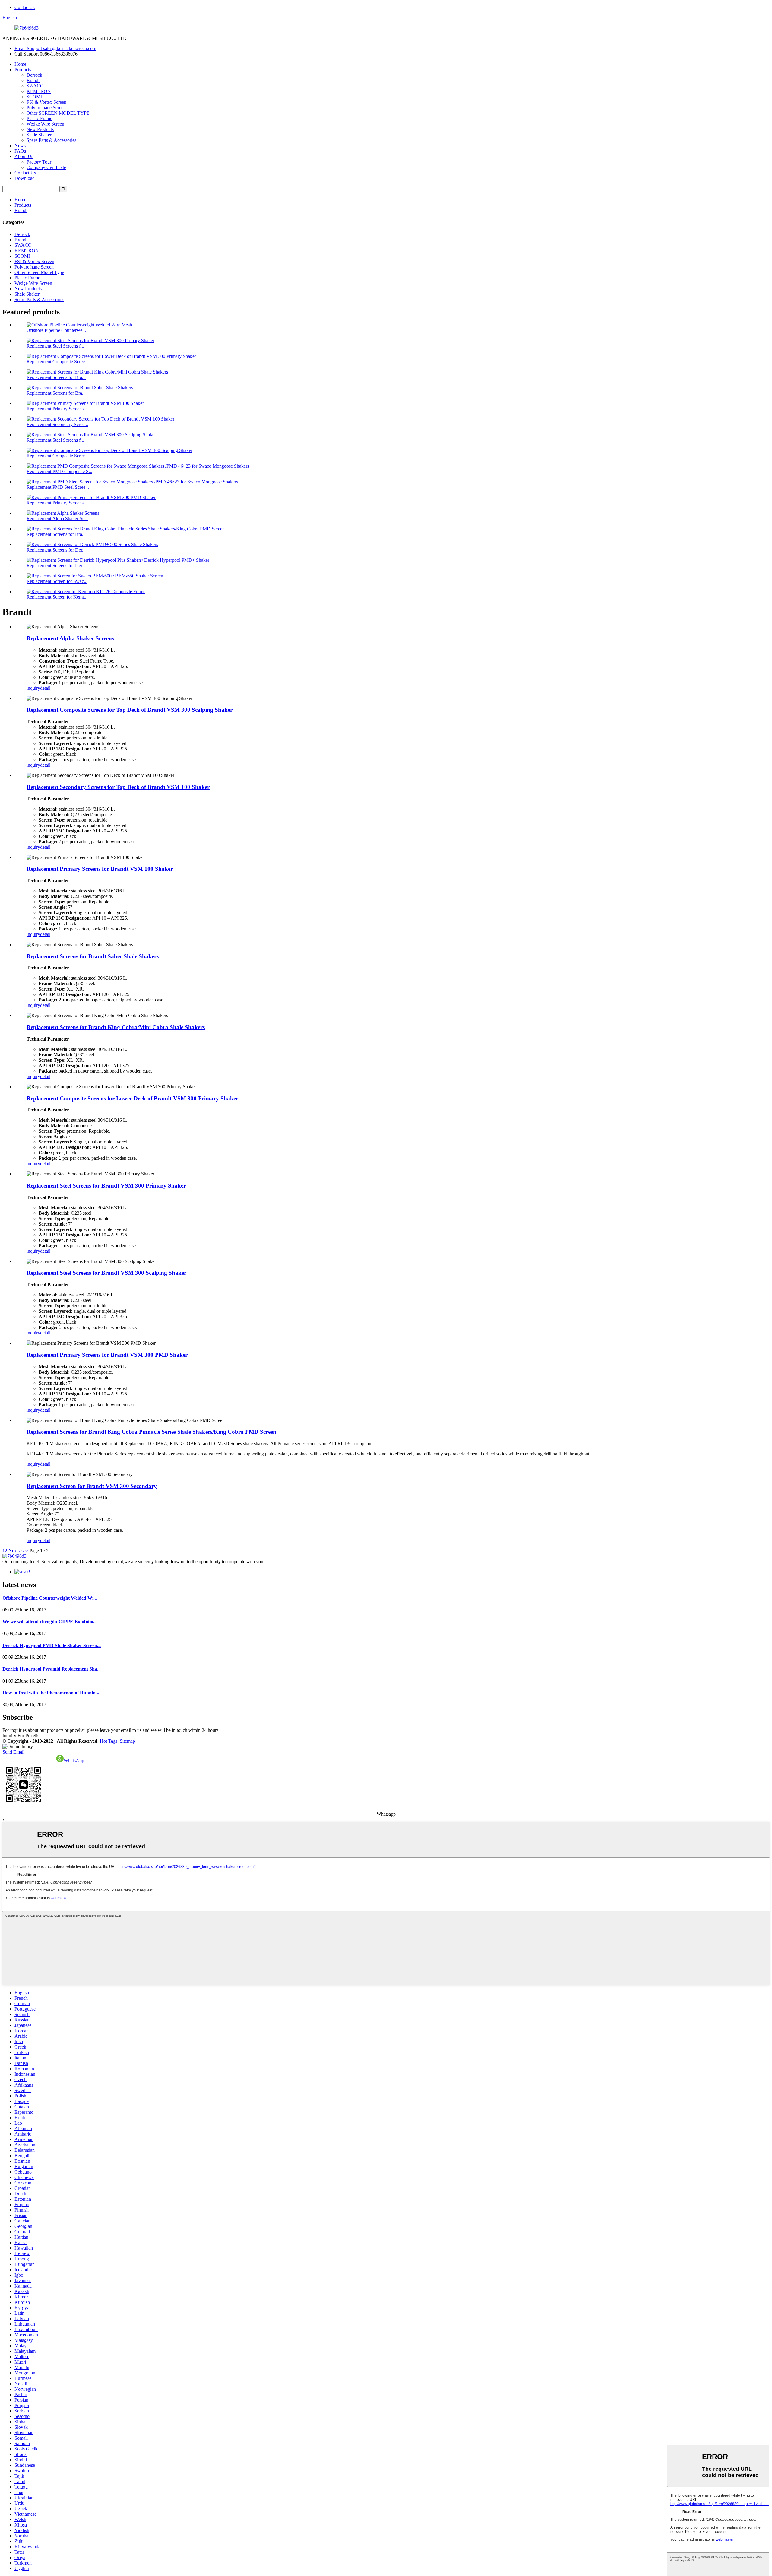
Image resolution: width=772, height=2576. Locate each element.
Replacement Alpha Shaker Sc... (57, 518)
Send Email (13, 1752)
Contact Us (25, 173)
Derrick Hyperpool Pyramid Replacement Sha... (52, 1669)
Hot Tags (109, 1741)
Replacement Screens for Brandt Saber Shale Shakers (93, 956)
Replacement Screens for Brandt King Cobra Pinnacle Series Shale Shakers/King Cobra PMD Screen (151, 1432)
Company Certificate (46, 167)
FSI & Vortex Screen (46, 102)
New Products (40, 129)
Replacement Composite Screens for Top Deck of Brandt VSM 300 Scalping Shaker (130, 710)
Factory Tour (39, 162)
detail (45, 688)
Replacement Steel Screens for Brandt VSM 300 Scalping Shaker (106, 1273)
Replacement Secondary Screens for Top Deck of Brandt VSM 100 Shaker (118, 787)
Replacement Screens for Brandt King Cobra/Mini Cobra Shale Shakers (116, 1027)
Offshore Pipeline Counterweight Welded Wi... (50, 1598)
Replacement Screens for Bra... (56, 377)
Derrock (34, 75)
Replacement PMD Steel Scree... (58, 487)
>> (26, 1551)
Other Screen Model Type (39, 272)
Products (23, 70)
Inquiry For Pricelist (21, 1736)
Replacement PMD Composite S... (59, 471)
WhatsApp (74, 1761)
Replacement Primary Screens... (57, 409)
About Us (24, 156)
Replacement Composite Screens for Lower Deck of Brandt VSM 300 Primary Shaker (132, 1098)
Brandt (33, 80)
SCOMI (34, 97)
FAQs (20, 151)
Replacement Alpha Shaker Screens (70, 638)
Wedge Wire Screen (45, 124)
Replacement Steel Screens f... (55, 346)
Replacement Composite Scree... (57, 362)
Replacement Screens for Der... (56, 550)
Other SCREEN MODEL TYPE (58, 113)
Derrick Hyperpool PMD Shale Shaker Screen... (52, 1645)
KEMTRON (39, 91)
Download (25, 178)
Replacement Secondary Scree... (57, 424)
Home (20, 64)
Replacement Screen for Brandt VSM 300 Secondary (92, 1486)
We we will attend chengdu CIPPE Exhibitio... (50, 1622)
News (20, 146)
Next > (15, 1551)
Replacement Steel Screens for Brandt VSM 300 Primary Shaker (106, 1186)
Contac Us (25, 7)
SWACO (35, 86)
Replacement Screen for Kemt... (57, 597)
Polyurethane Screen (46, 108)
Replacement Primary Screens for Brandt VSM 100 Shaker (100, 869)
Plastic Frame (39, 118)
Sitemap (127, 1741)
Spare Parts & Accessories (51, 140)
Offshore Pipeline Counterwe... (56, 330)
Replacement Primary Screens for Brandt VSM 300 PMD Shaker (107, 1355)
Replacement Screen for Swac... (57, 581)
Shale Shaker (39, 135)
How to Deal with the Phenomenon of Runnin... (51, 1693)
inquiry (33, 688)
